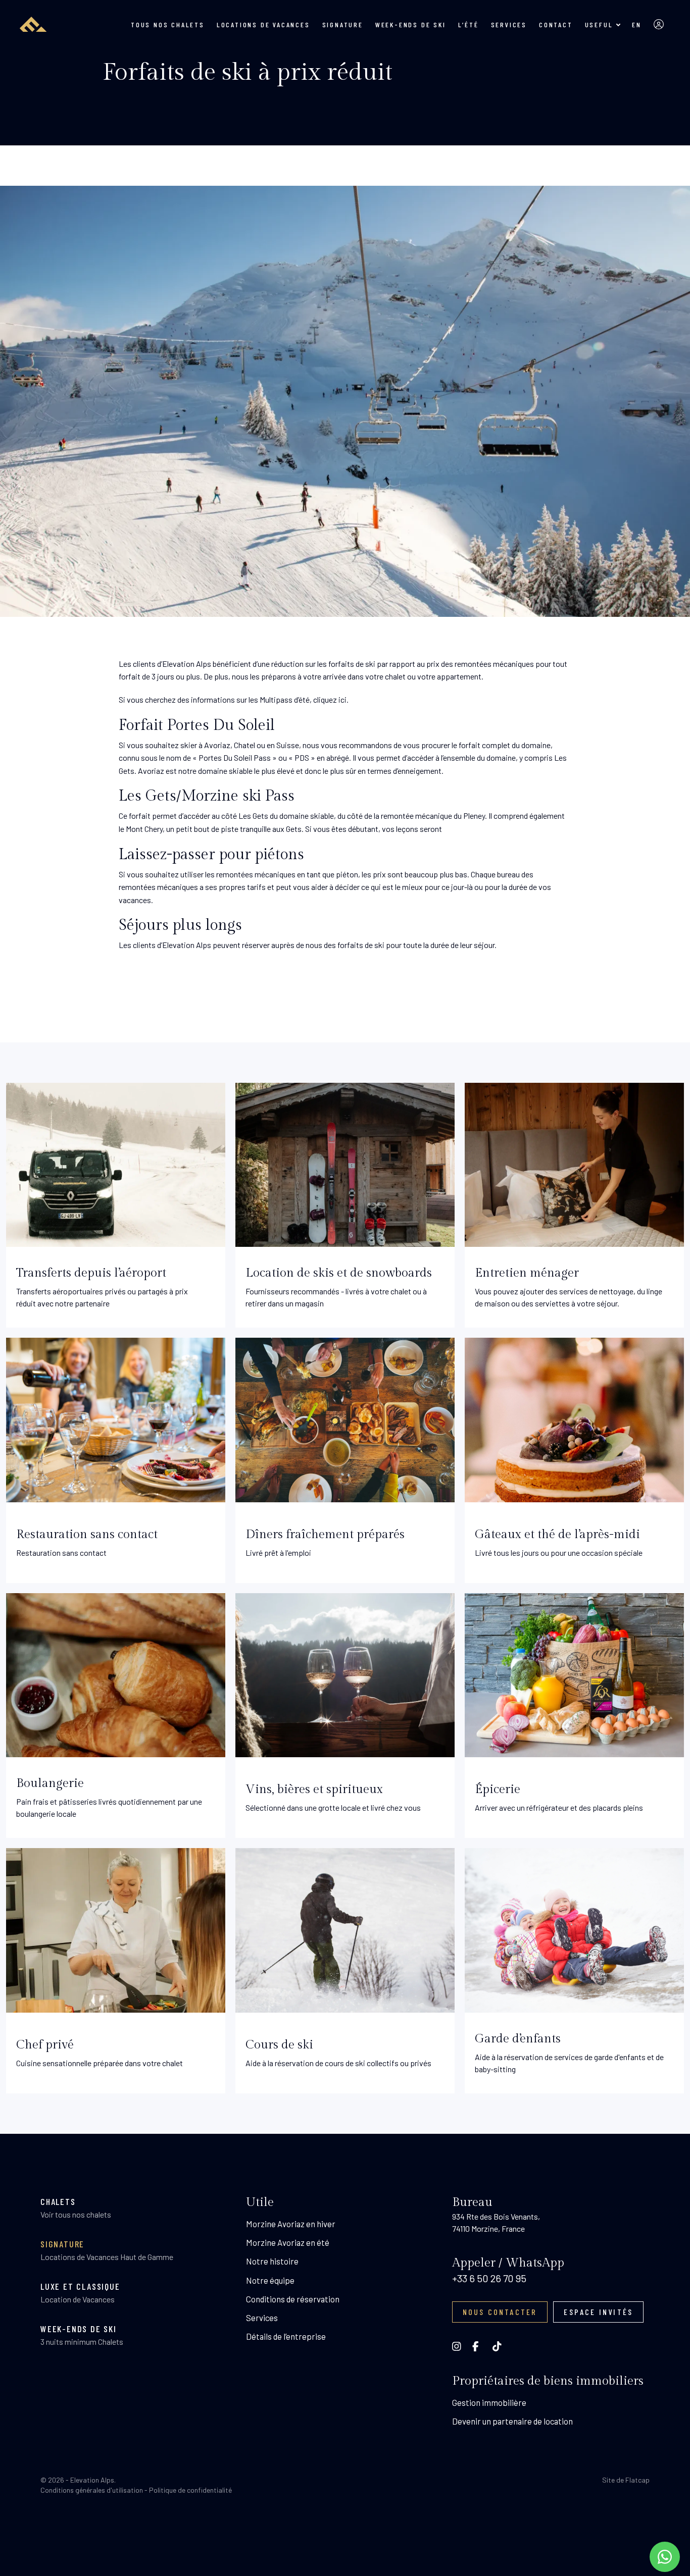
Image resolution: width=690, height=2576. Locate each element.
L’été (469, 24)
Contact (556, 24)
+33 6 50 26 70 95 (489, 2278)
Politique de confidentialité (190, 2490)
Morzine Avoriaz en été (288, 2242)
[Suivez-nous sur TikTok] (513, 2346)
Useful (599, 24)
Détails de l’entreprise (286, 2336)
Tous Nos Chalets (168, 24)
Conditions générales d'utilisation (92, 2490)
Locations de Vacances (263, 24)
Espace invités (598, 2312)
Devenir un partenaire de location (512, 2421)
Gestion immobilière (489, 2402)
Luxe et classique (80, 2286)
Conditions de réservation (293, 2299)
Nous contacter (500, 2312)
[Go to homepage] (31, 24)
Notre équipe (270, 2280)
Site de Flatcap (626, 2480)
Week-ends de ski (411, 24)
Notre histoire (272, 2261)
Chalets (58, 2201)
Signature (343, 24)
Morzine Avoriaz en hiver (291, 2224)
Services (509, 24)
